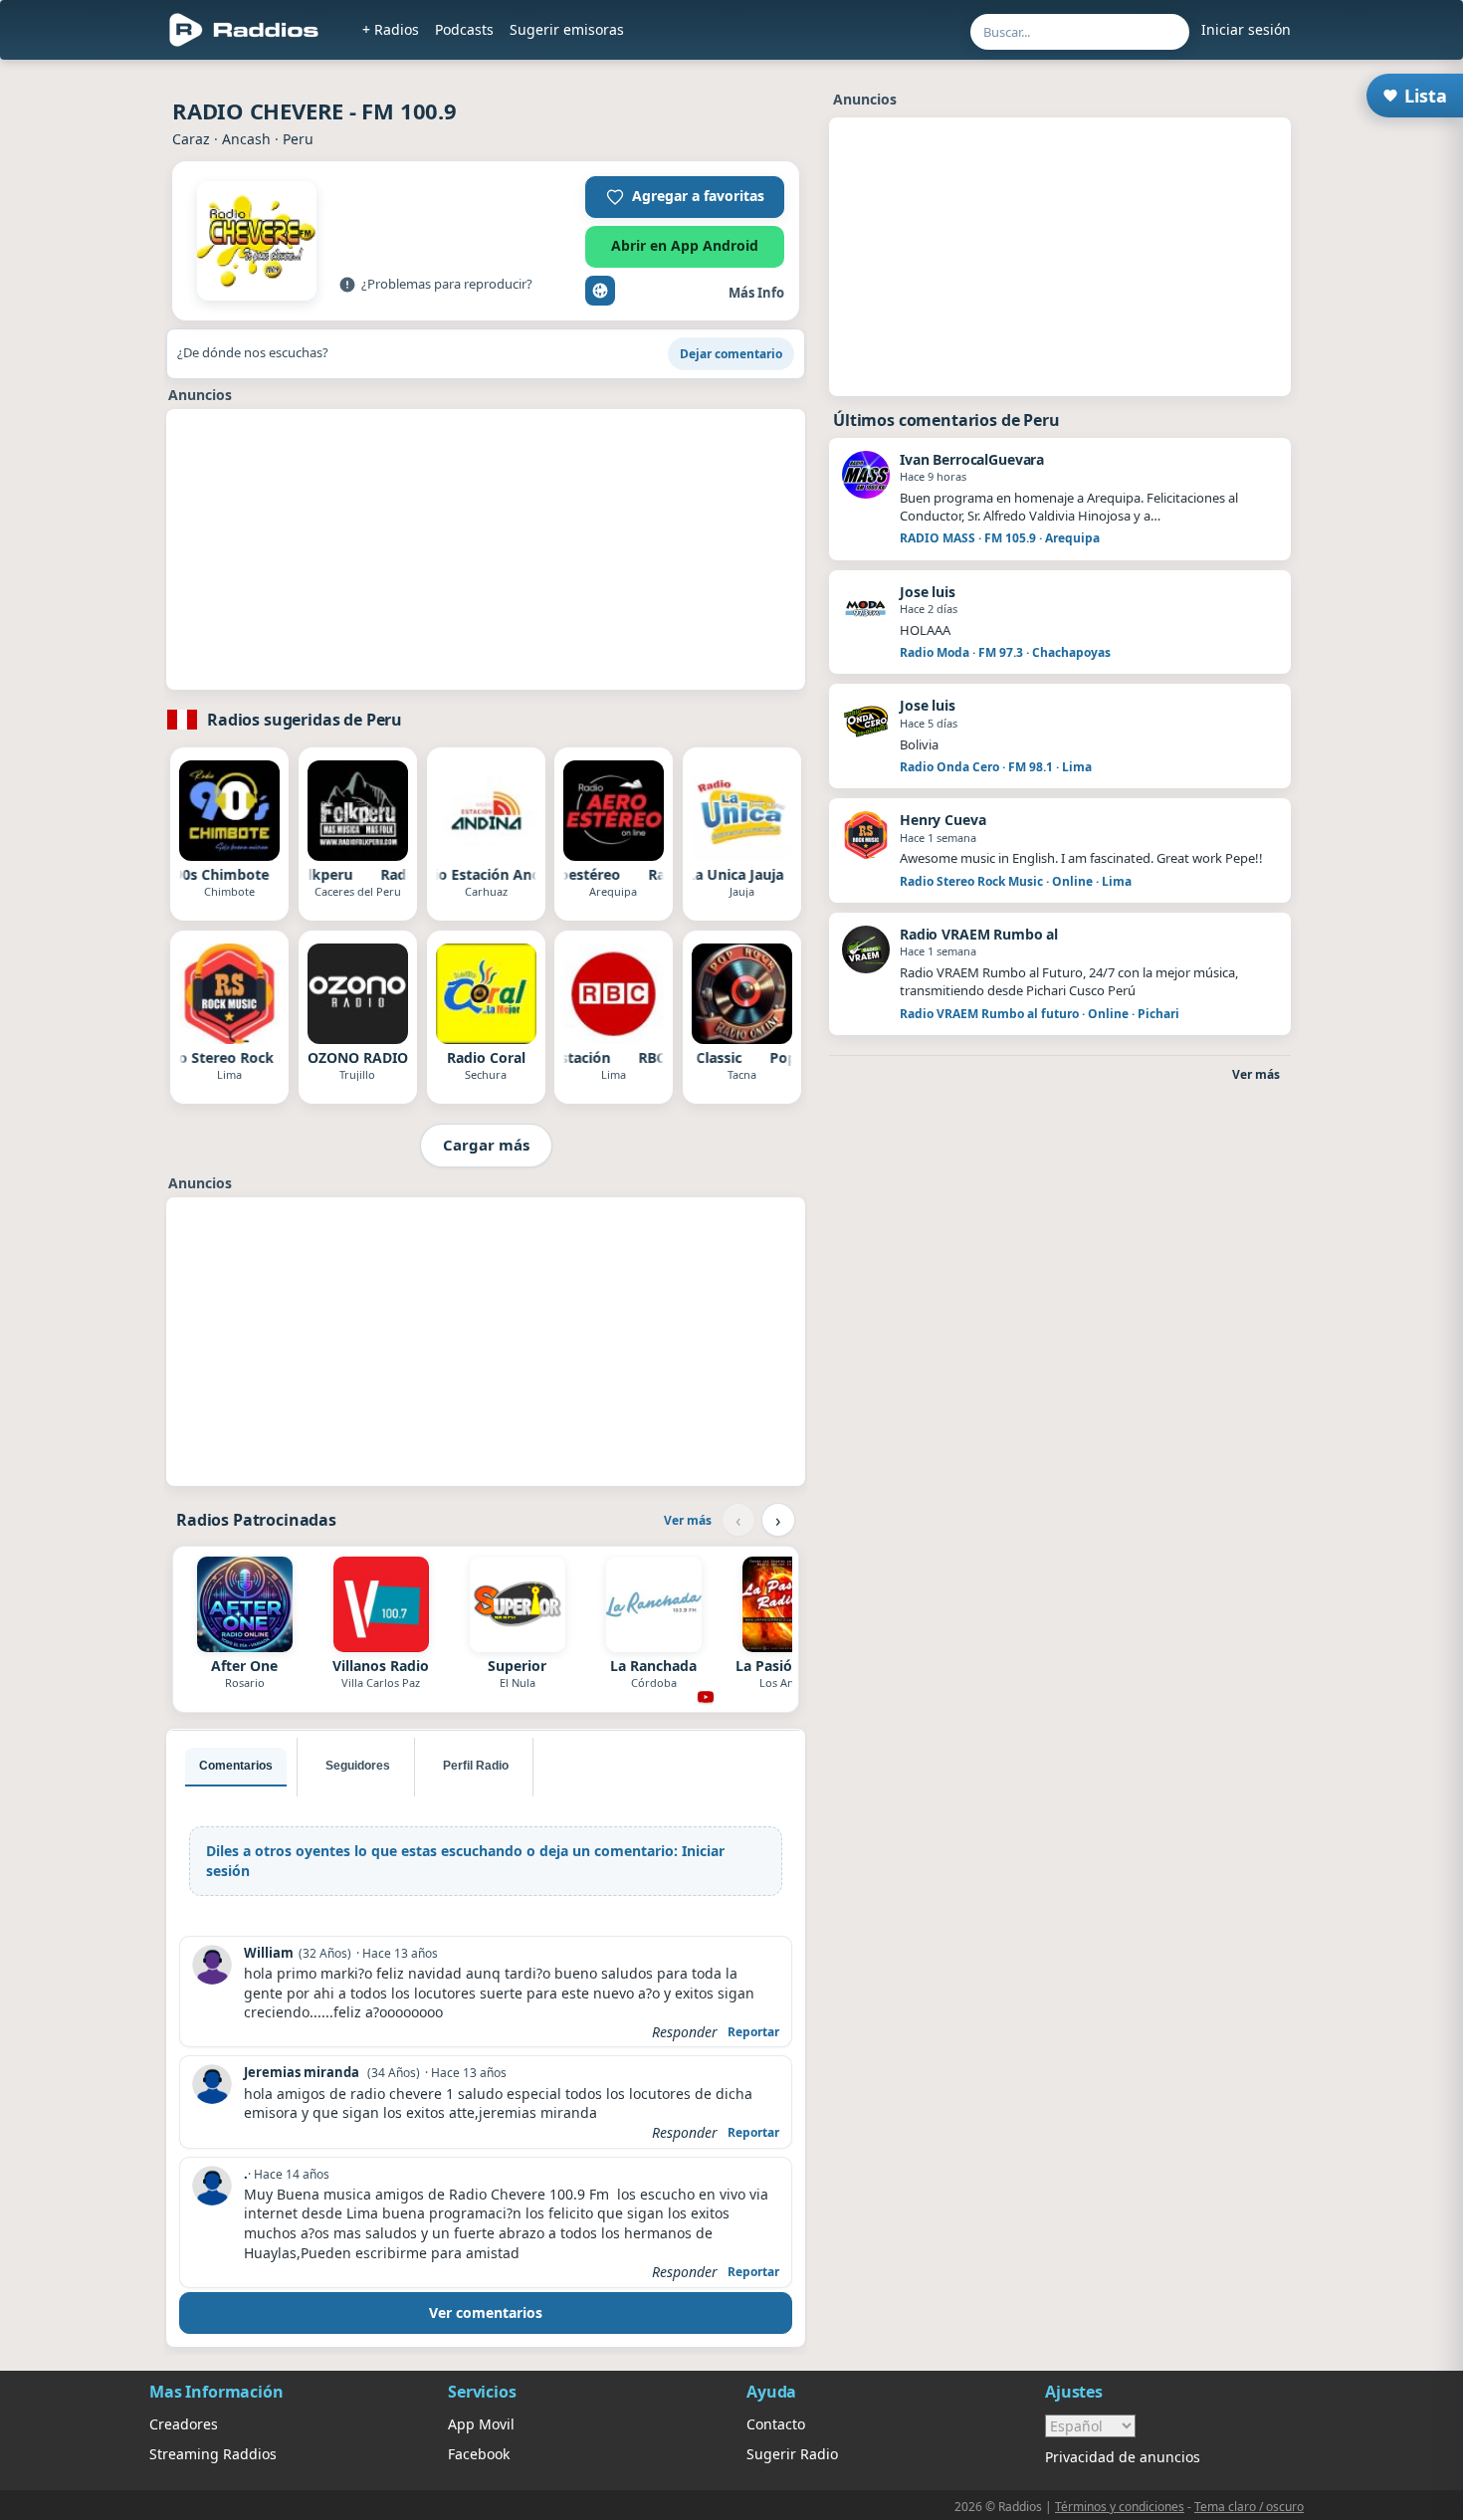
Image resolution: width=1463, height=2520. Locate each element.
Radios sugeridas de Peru (305, 720)
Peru (298, 139)
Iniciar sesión (1246, 29)
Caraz (191, 139)
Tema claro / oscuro (1249, 2507)
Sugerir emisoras (567, 29)
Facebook (479, 2454)
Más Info (756, 293)
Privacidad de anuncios (1123, 2457)
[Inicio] (244, 30)
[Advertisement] (486, 549)
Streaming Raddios (213, 2454)
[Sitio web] (600, 291)
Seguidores (358, 1766)
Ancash (246, 139)
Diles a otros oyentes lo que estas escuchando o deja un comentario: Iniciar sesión (465, 1861)
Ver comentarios (486, 2312)
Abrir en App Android (685, 245)
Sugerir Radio (792, 2454)
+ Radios (391, 29)
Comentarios (236, 1766)
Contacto (776, 2424)
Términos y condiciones (1120, 2507)
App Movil (481, 2424)
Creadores (184, 2424)
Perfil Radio (476, 1766)
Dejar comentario (731, 354)
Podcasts (464, 29)
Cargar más (486, 1145)
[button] (685, 197)
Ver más (688, 1520)
